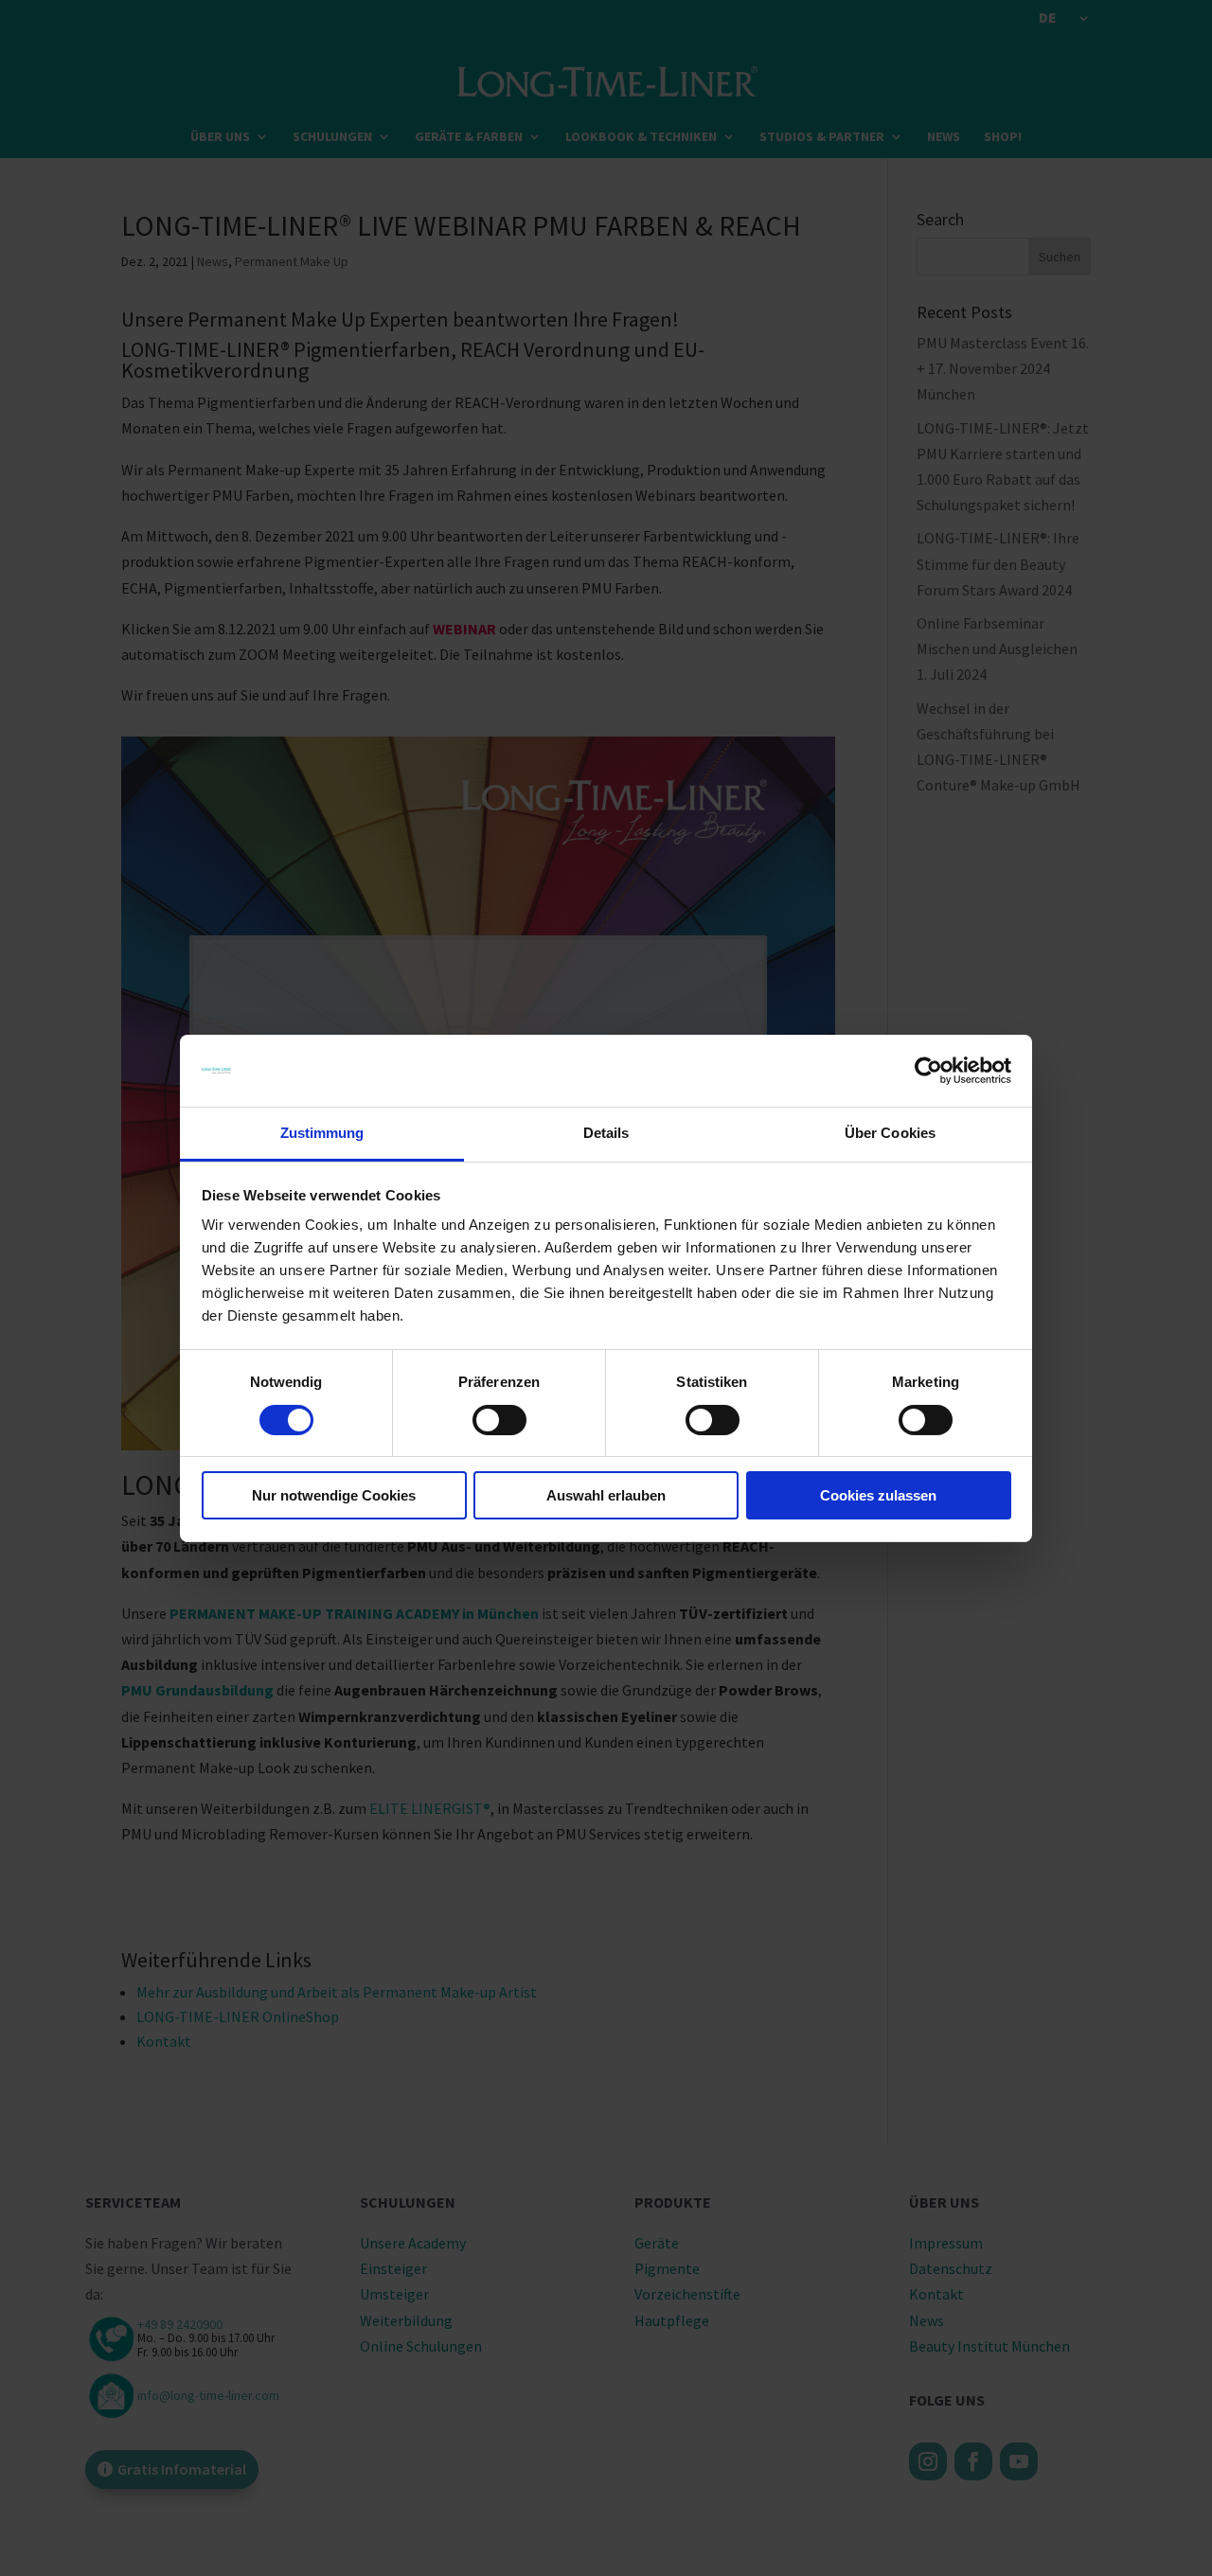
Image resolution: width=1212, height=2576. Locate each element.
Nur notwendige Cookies (334, 1495)
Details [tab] (606, 1133)
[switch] (499, 1420)
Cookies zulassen (878, 1495)
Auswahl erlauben (606, 1495)
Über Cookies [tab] (890, 1133)
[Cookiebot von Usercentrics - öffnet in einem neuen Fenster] (928, 1071)
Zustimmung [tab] (322, 1133)
